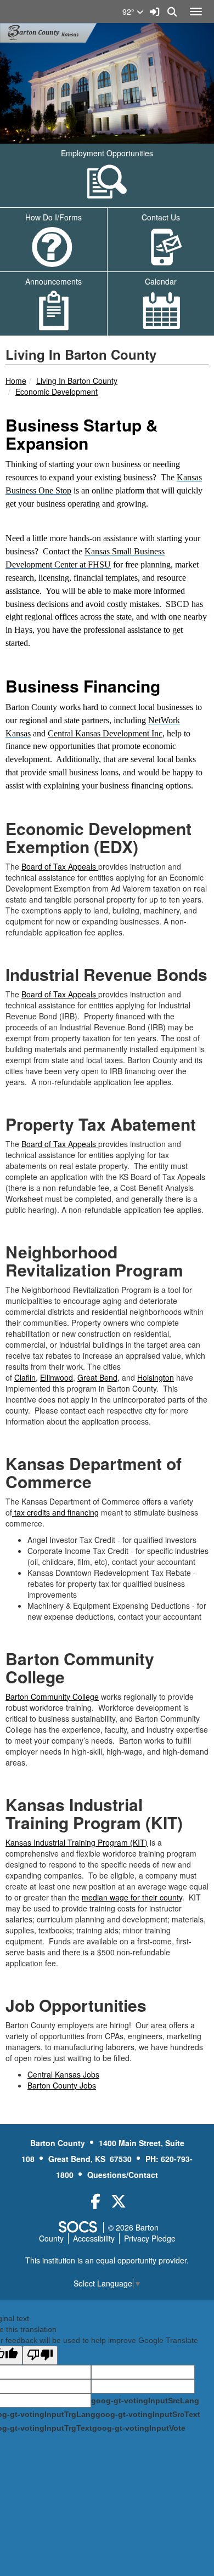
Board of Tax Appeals (60, 866)
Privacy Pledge (150, 2238)
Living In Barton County (77, 381)
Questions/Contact (123, 2175)
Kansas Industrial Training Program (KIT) (77, 1842)
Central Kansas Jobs (63, 2074)
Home (16, 381)
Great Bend (97, 1377)
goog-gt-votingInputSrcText (148, 2414)
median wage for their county (132, 1897)
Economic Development (57, 391)
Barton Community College (52, 1696)
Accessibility (94, 2238)
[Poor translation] (40, 2355)
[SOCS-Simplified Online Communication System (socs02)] (77, 2227)
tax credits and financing (57, 1512)
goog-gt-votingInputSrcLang (145, 2401)
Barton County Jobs (62, 2085)
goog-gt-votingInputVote (139, 2428)
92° (129, 12)
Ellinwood (57, 1377)
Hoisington (156, 1377)
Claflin (25, 1377)
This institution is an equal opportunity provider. (107, 2260)
